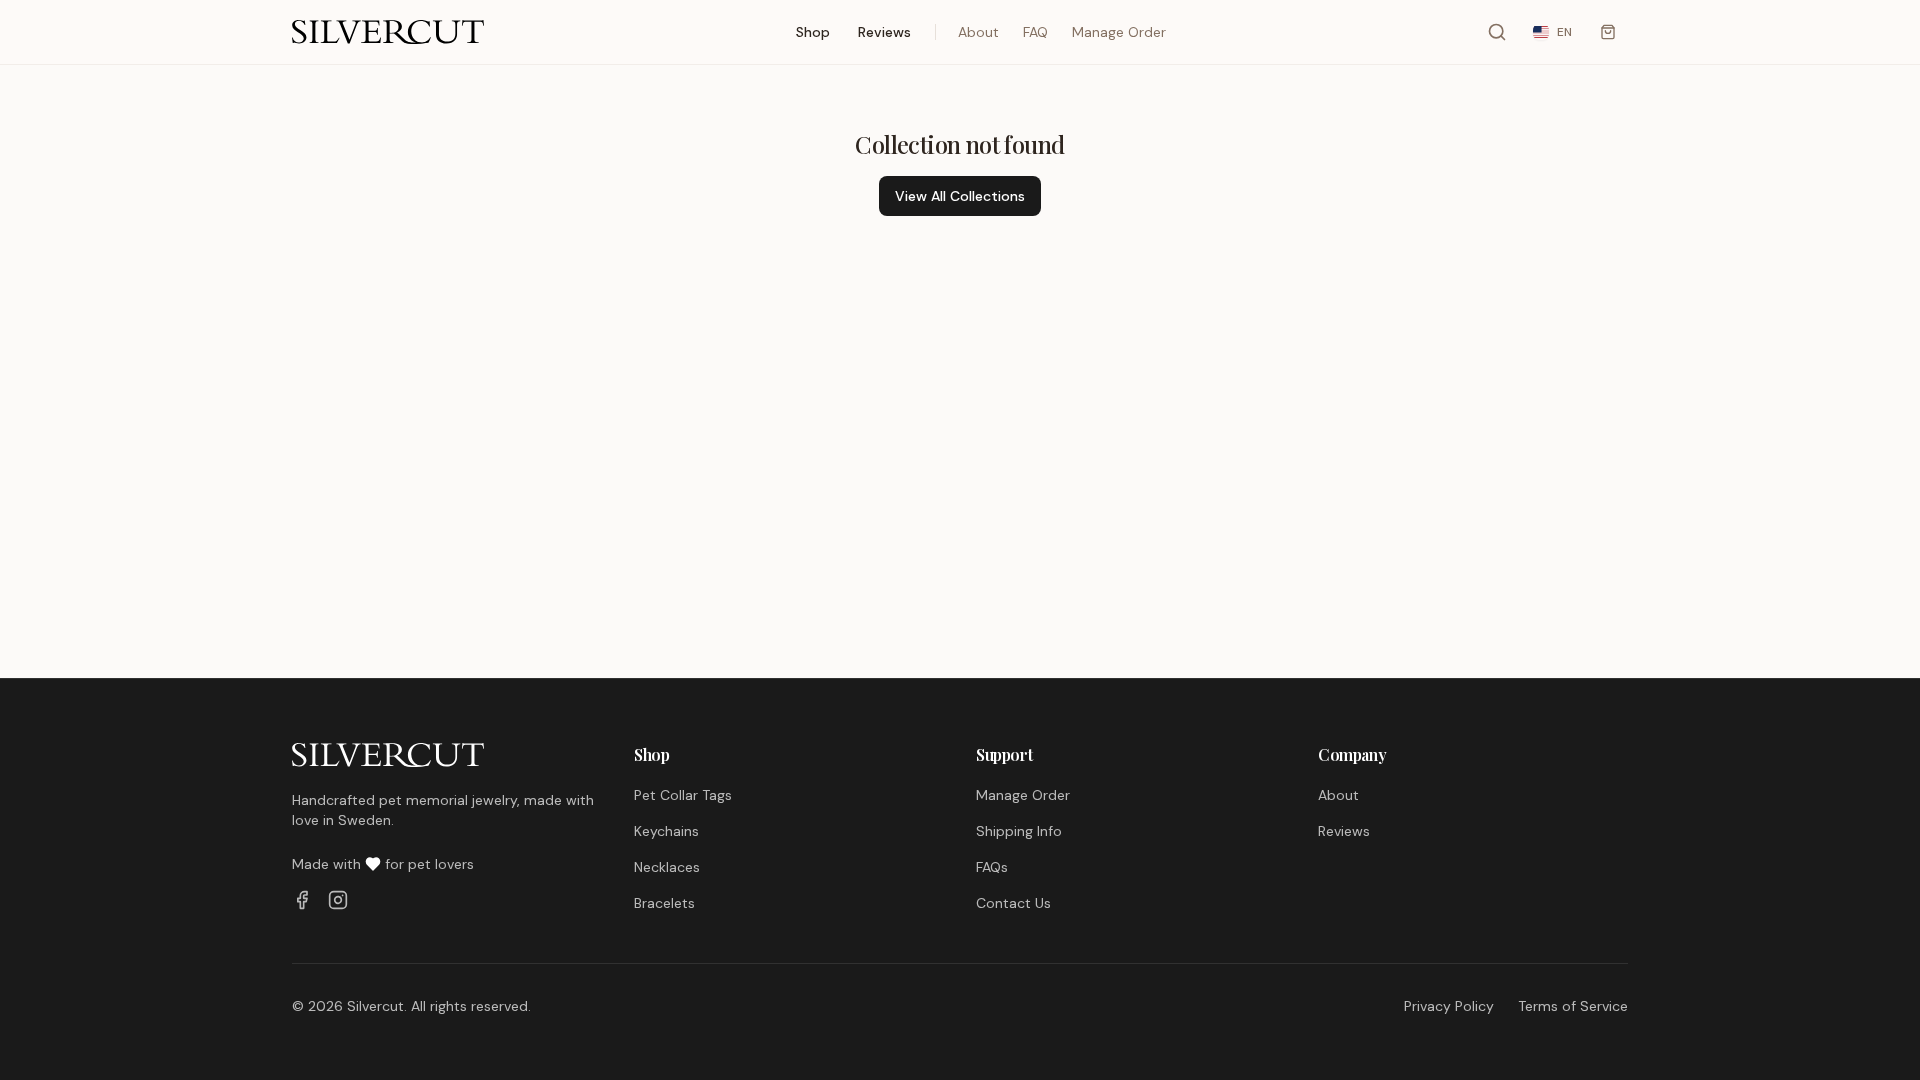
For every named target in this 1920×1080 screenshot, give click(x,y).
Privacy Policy (1449, 1006)
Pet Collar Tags (683, 795)
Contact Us (1013, 903)
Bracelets (664, 903)
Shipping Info (1019, 831)
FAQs (992, 867)
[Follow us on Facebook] (302, 900)
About (978, 32)
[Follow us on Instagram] (338, 900)
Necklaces (667, 867)
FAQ (1035, 32)
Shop (813, 32)
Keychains (666, 831)
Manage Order (1119, 32)
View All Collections (960, 196)
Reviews (884, 32)
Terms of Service (1573, 1006)
